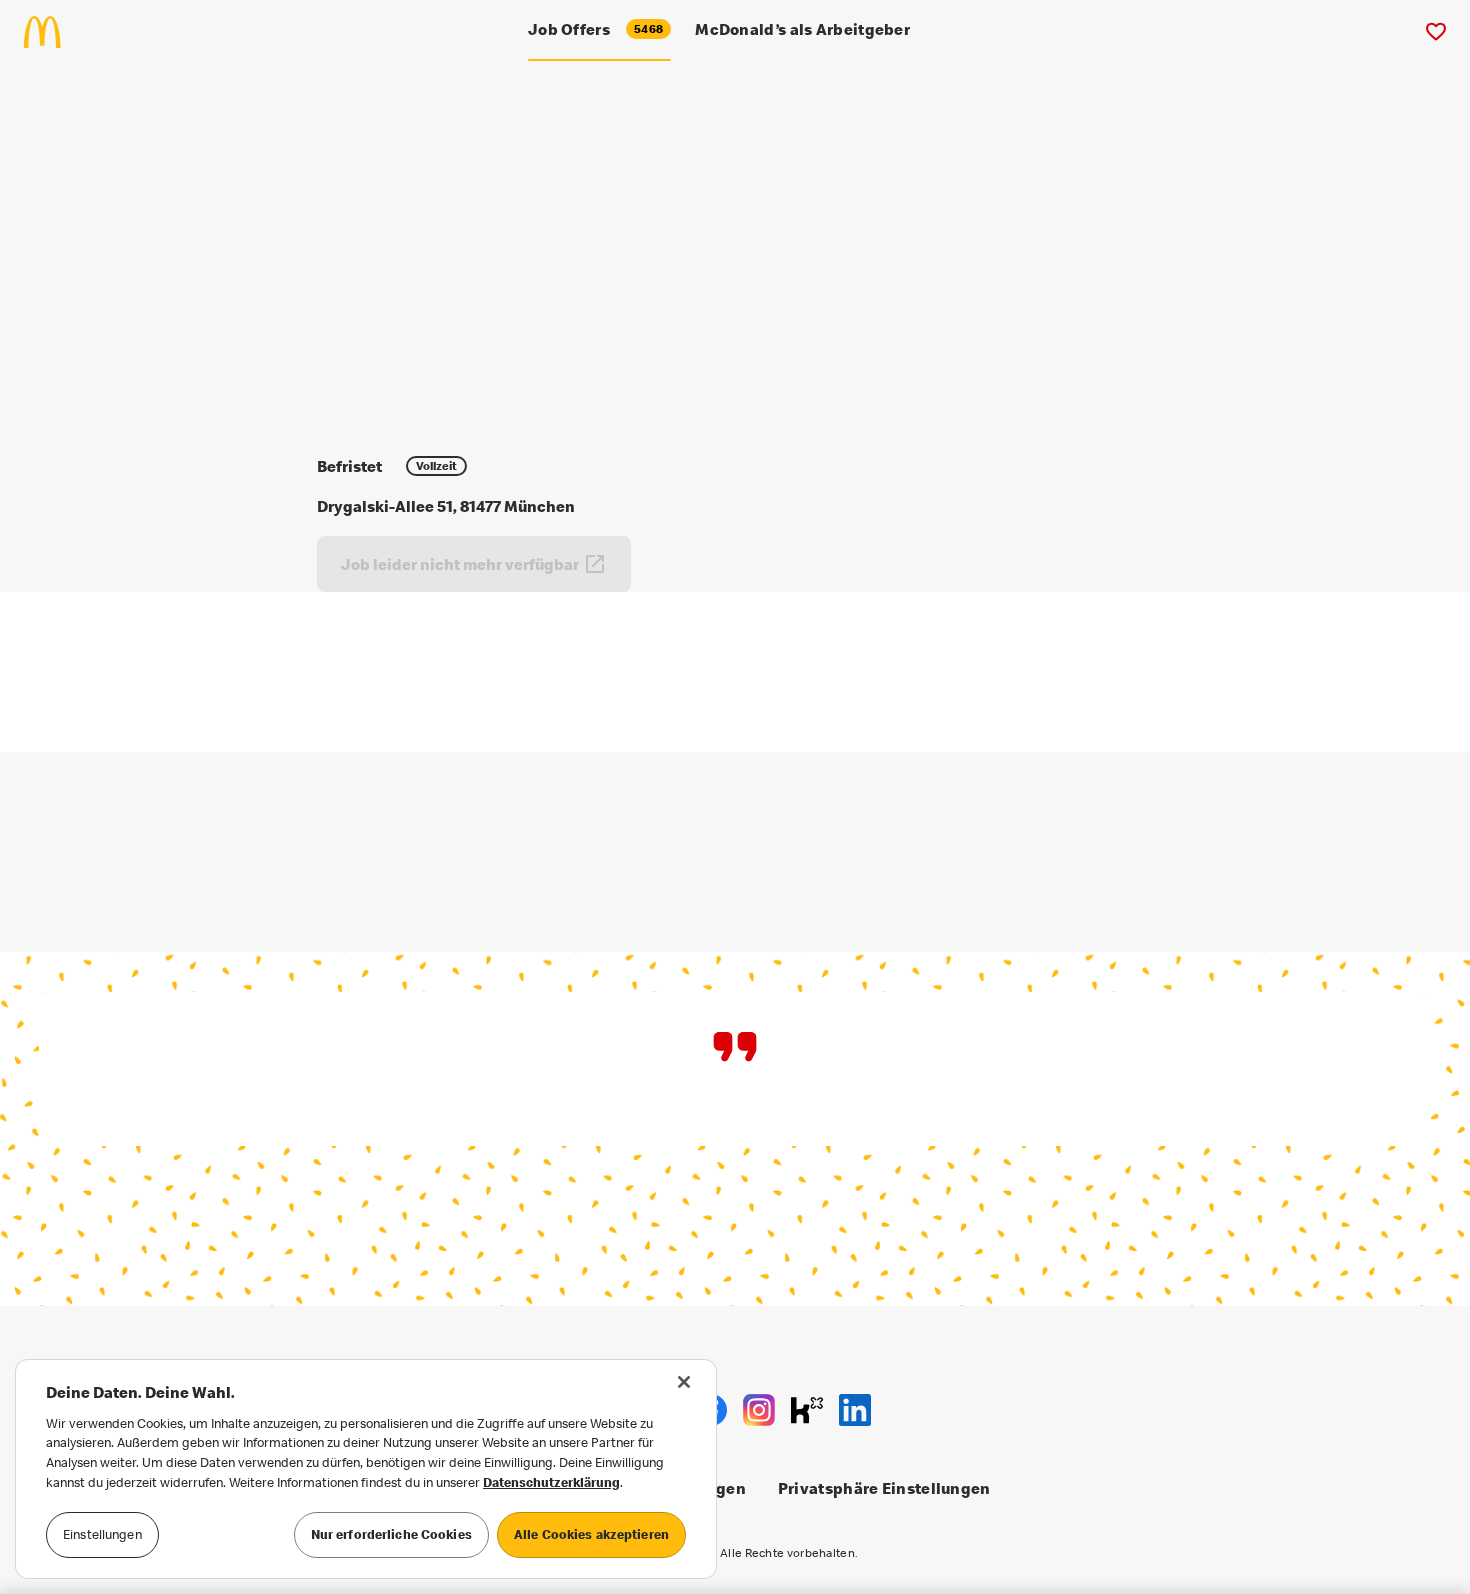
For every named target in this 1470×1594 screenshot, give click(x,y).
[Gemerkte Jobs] (1435, 32)
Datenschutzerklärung (551, 1482)
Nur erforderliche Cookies (391, 1534)
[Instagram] (759, 1410)
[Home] (50, 32)
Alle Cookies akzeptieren (591, 1534)
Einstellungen (102, 1534)
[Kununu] (807, 1410)
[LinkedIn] (855, 1410)
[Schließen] (684, 1382)
